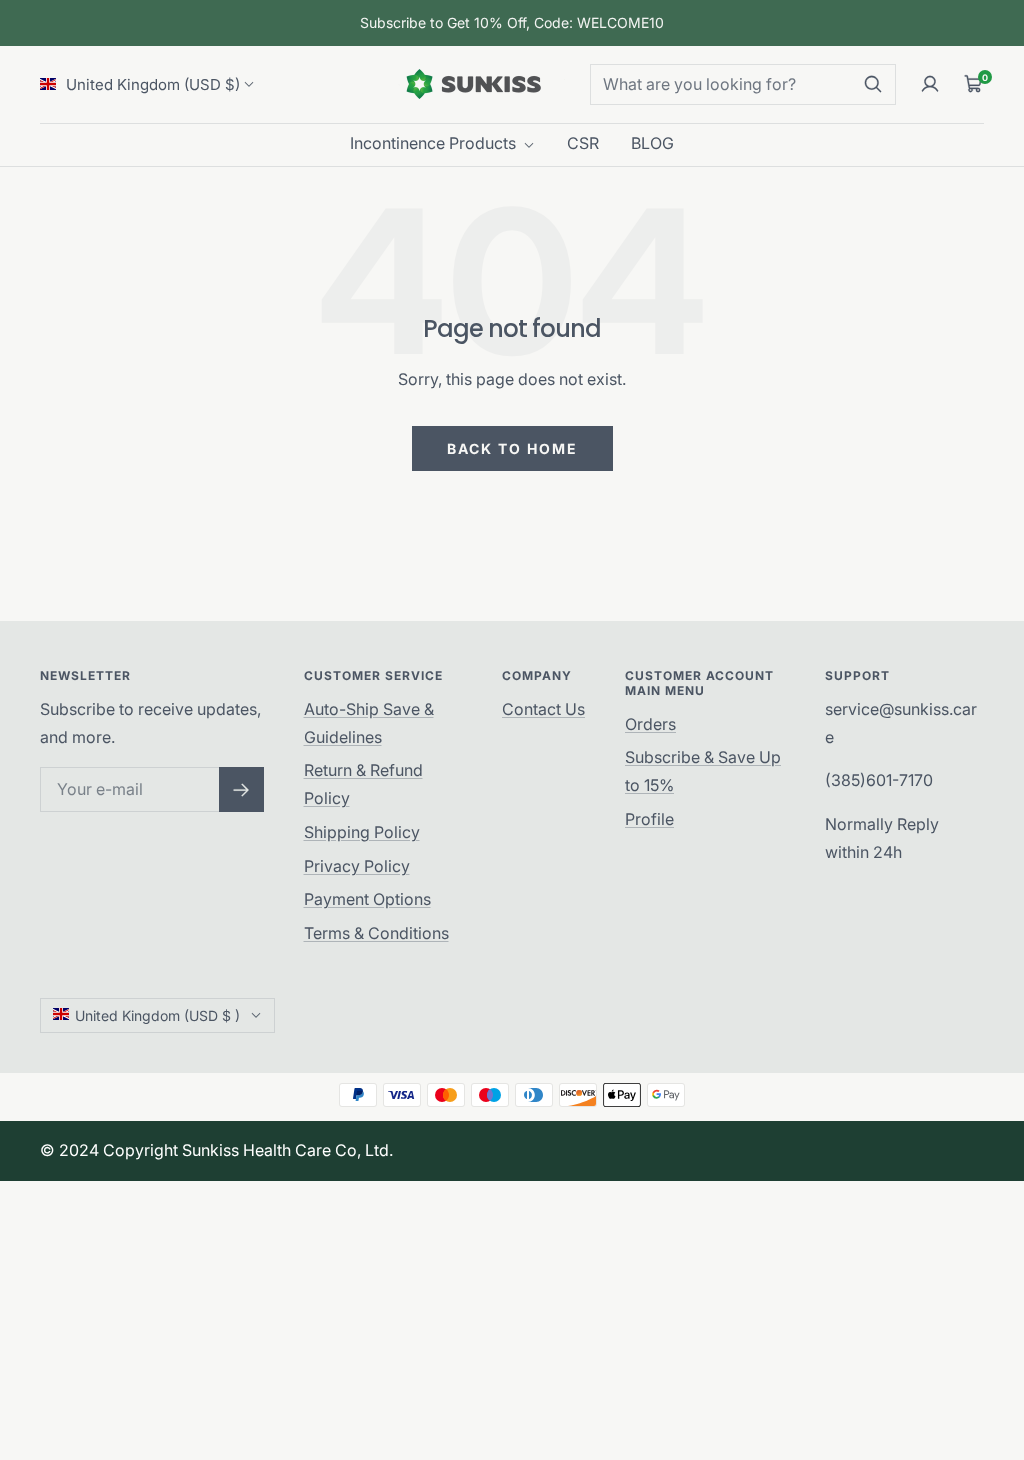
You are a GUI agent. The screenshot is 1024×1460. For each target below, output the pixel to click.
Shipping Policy (362, 832)
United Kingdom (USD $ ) (157, 1015)
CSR (583, 143)
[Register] (241, 789)
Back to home (512, 448)
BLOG (652, 143)
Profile (649, 819)
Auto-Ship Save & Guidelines (369, 723)
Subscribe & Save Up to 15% (703, 771)
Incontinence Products (435, 143)
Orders (650, 724)
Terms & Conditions (376, 933)
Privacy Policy (357, 866)
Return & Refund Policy (363, 784)
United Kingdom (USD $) (151, 84)
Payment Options (367, 899)
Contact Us (543, 709)
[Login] (930, 84)
